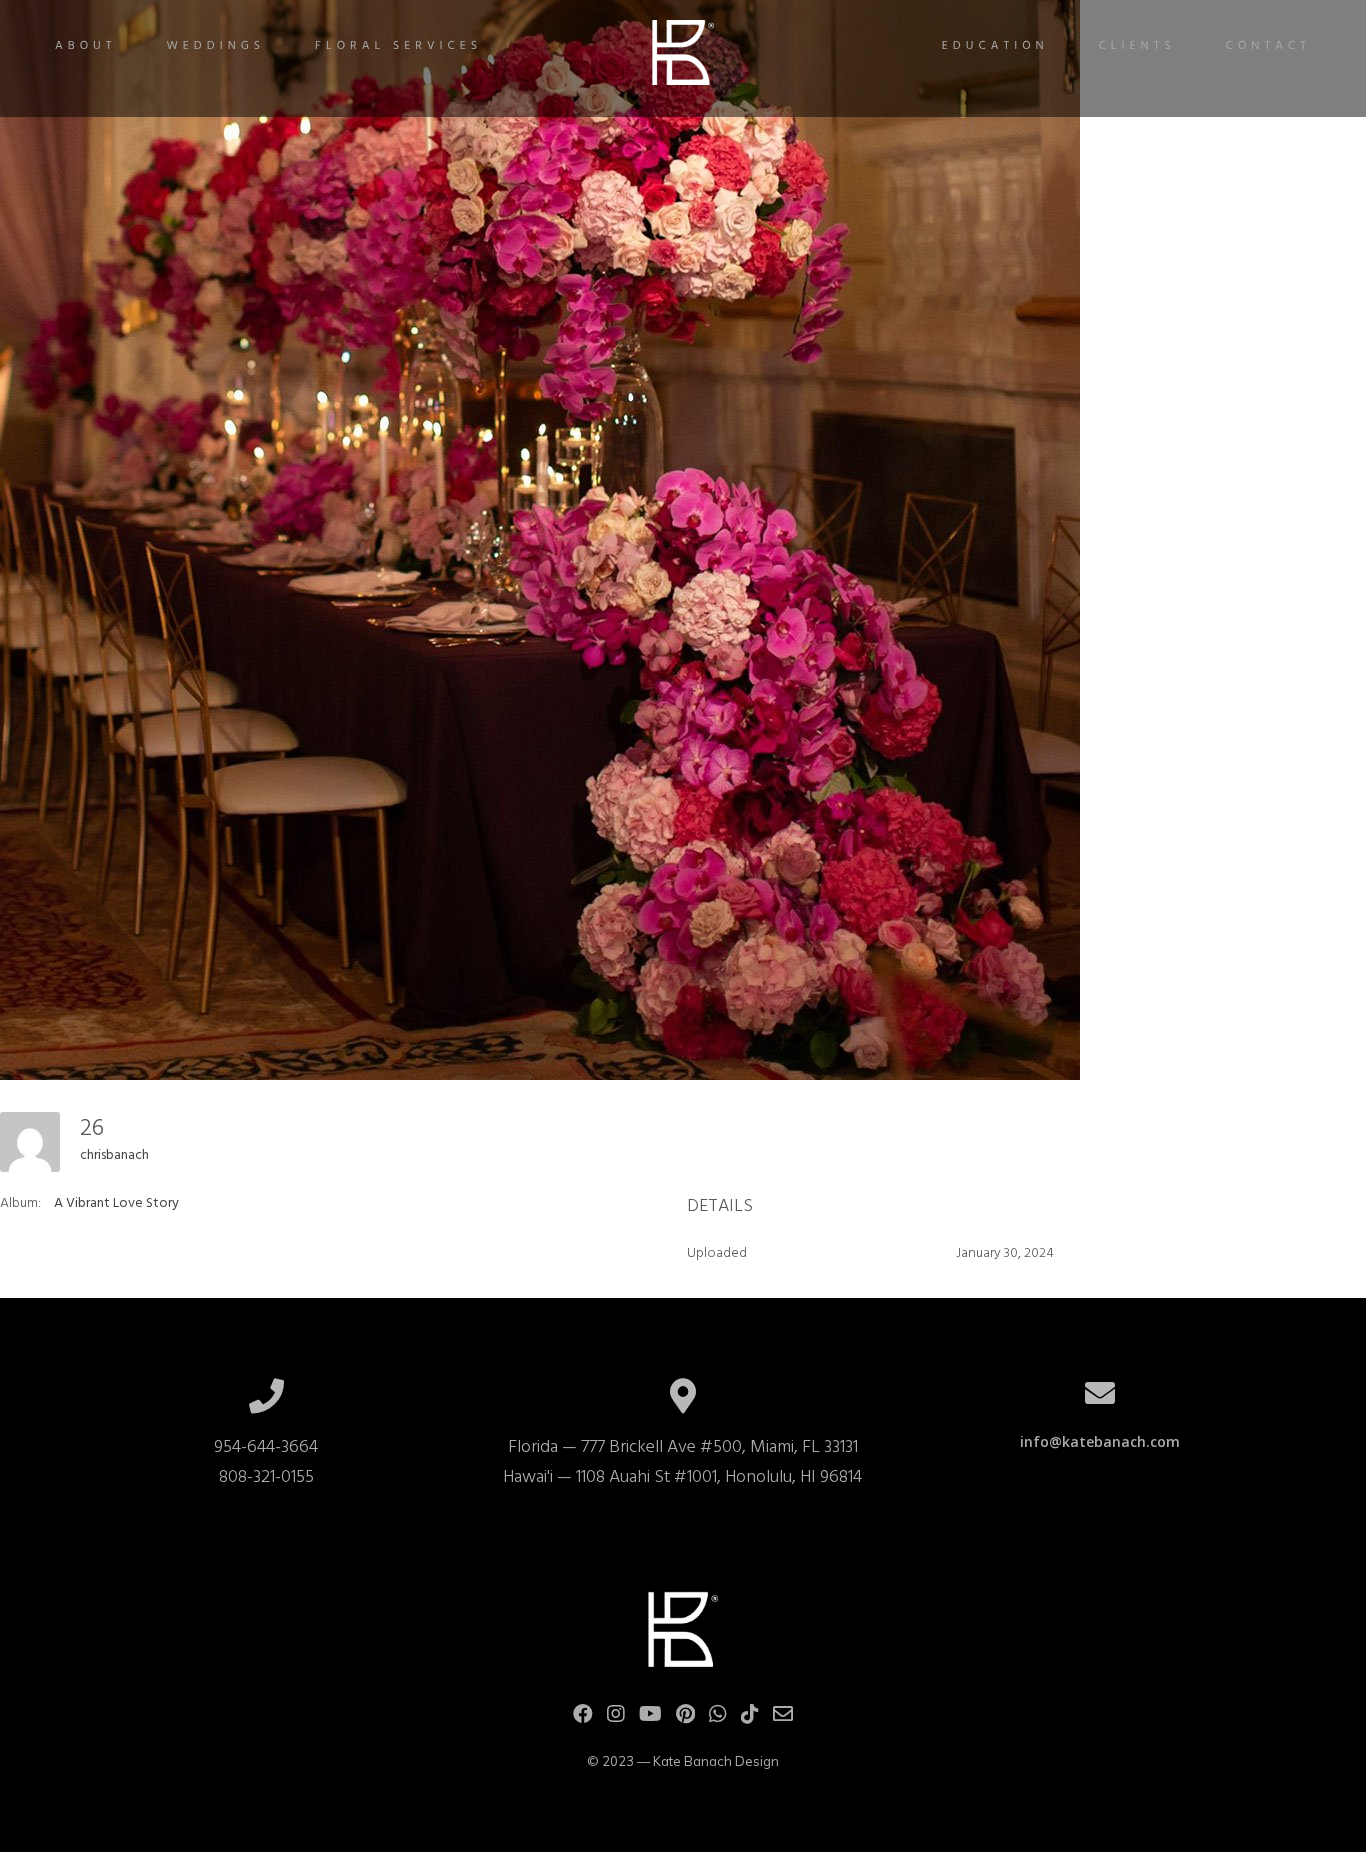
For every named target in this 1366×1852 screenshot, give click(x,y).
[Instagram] (616, 1718)
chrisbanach (114, 1155)
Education (995, 46)
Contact (1268, 46)
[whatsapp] (718, 1718)
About (86, 46)
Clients (1137, 46)
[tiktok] (750, 1718)
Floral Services (398, 46)
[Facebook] (583, 1718)
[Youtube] (650, 1718)
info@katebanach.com (1100, 1441)
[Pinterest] (685, 1718)
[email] (783, 1718)
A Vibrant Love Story (116, 1203)
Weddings (216, 46)
